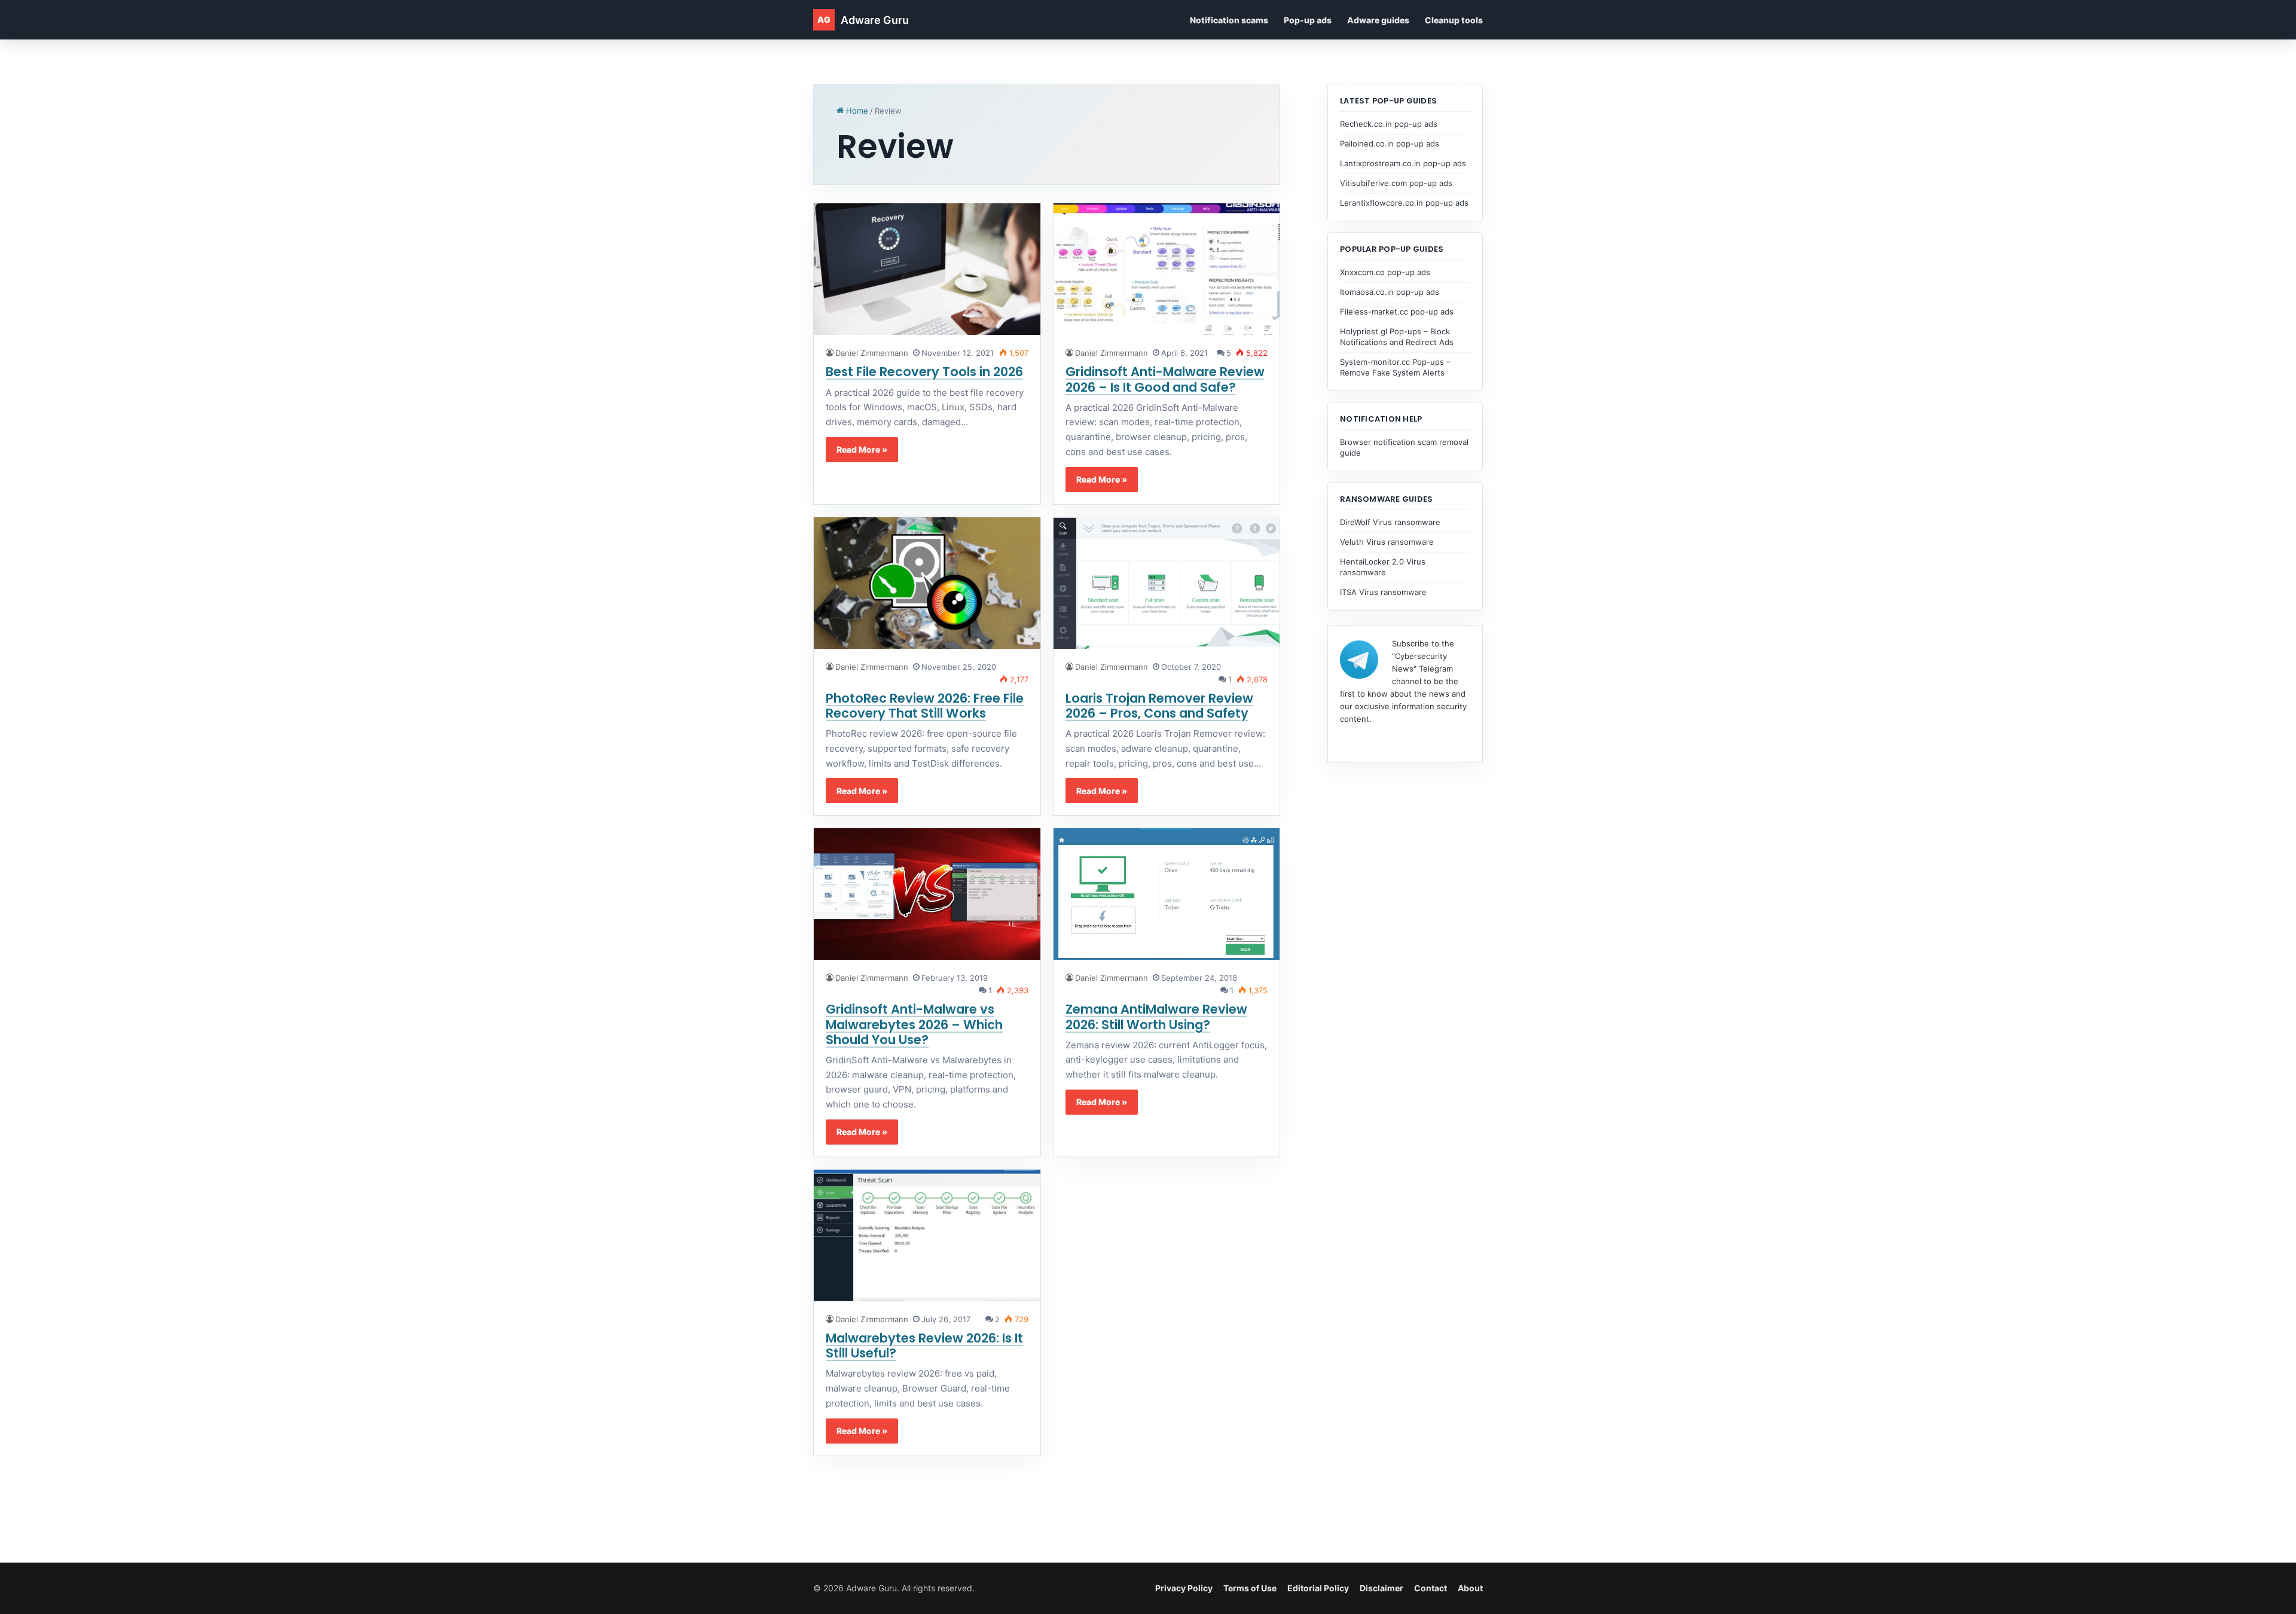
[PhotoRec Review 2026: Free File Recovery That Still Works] (927, 583)
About (1470, 1588)
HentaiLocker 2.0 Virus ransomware (1383, 567)
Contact (1431, 1588)
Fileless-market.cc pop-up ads (1397, 312)
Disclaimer (1381, 1588)
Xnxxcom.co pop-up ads (1385, 272)
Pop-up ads (1308, 20)
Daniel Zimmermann (872, 353)
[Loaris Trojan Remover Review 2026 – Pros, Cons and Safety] (1167, 583)
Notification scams (1229, 20)
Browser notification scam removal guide (1404, 447)
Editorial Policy (1318, 1588)
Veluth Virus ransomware (1387, 542)
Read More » (862, 449)
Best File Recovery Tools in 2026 (924, 372)
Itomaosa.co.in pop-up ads (1390, 292)
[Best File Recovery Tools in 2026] (927, 269)
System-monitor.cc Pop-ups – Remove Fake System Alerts (1395, 367)
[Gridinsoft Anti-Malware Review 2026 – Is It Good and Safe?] (1167, 269)
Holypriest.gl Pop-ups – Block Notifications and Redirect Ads (1397, 337)
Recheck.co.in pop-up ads (1389, 124)
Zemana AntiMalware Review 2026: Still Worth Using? (1156, 1017)
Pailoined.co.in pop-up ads (1390, 144)
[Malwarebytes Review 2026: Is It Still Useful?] (927, 1235)
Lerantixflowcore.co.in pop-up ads (1404, 203)
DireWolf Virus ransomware (1390, 522)
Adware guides (1378, 20)
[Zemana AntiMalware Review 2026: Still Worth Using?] (1167, 894)
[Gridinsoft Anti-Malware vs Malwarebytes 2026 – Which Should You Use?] (927, 894)
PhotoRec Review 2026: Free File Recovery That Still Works (925, 706)
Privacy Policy (1184, 1588)
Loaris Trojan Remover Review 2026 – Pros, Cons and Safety (1159, 706)
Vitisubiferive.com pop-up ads (1396, 183)
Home (856, 111)
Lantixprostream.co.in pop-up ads (1403, 163)
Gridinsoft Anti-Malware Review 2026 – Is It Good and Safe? (1165, 379)
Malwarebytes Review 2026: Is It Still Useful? (924, 1345)
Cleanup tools (1454, 20)
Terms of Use (1250, 1588)
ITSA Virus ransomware (1383, 592)
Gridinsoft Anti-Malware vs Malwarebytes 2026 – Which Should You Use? (914, 1024)
